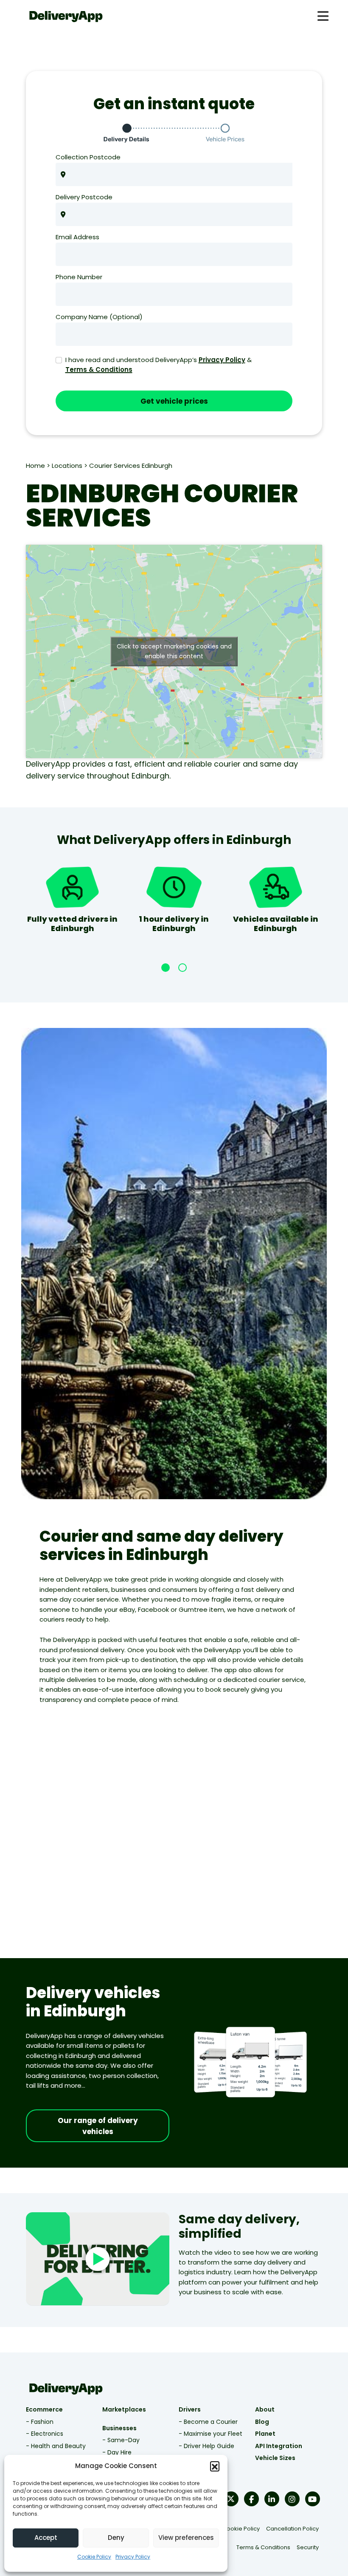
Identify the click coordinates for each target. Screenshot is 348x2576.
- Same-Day (121, 2440)
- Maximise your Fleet (210, 2434)
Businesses (119, 2428)
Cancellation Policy (292, 2529)
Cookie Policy (94, 2557)
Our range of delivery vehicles (98, 2126)
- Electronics (45, 2434)
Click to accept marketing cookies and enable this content (174, 651)
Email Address (77, 237)
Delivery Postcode (84, 197)
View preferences (186, 2538)
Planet (265, 2434)
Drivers (190, 2409)
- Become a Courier (208, 2422)
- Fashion (40, 2422)
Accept (46, 2538)
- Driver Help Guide (206, 2446)
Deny (116, 2538)
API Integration (279, 2446)
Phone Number (79, 277)
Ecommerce (44, 2409)
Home (35, 466)
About (265, 2409)
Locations (67, 466)
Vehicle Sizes (275, 2458)
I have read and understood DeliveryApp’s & (159, 365)
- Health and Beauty (56, 2446)
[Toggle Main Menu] (323, 16)
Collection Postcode (88, 157)
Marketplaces (124, 2409)
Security (308, 2547)
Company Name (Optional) (99, 317)
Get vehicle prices (174, 401)
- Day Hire (117, 2452)
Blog (262, 2422)
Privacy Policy (133, 2557)
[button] (215, 2466)
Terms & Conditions (99, 369)
